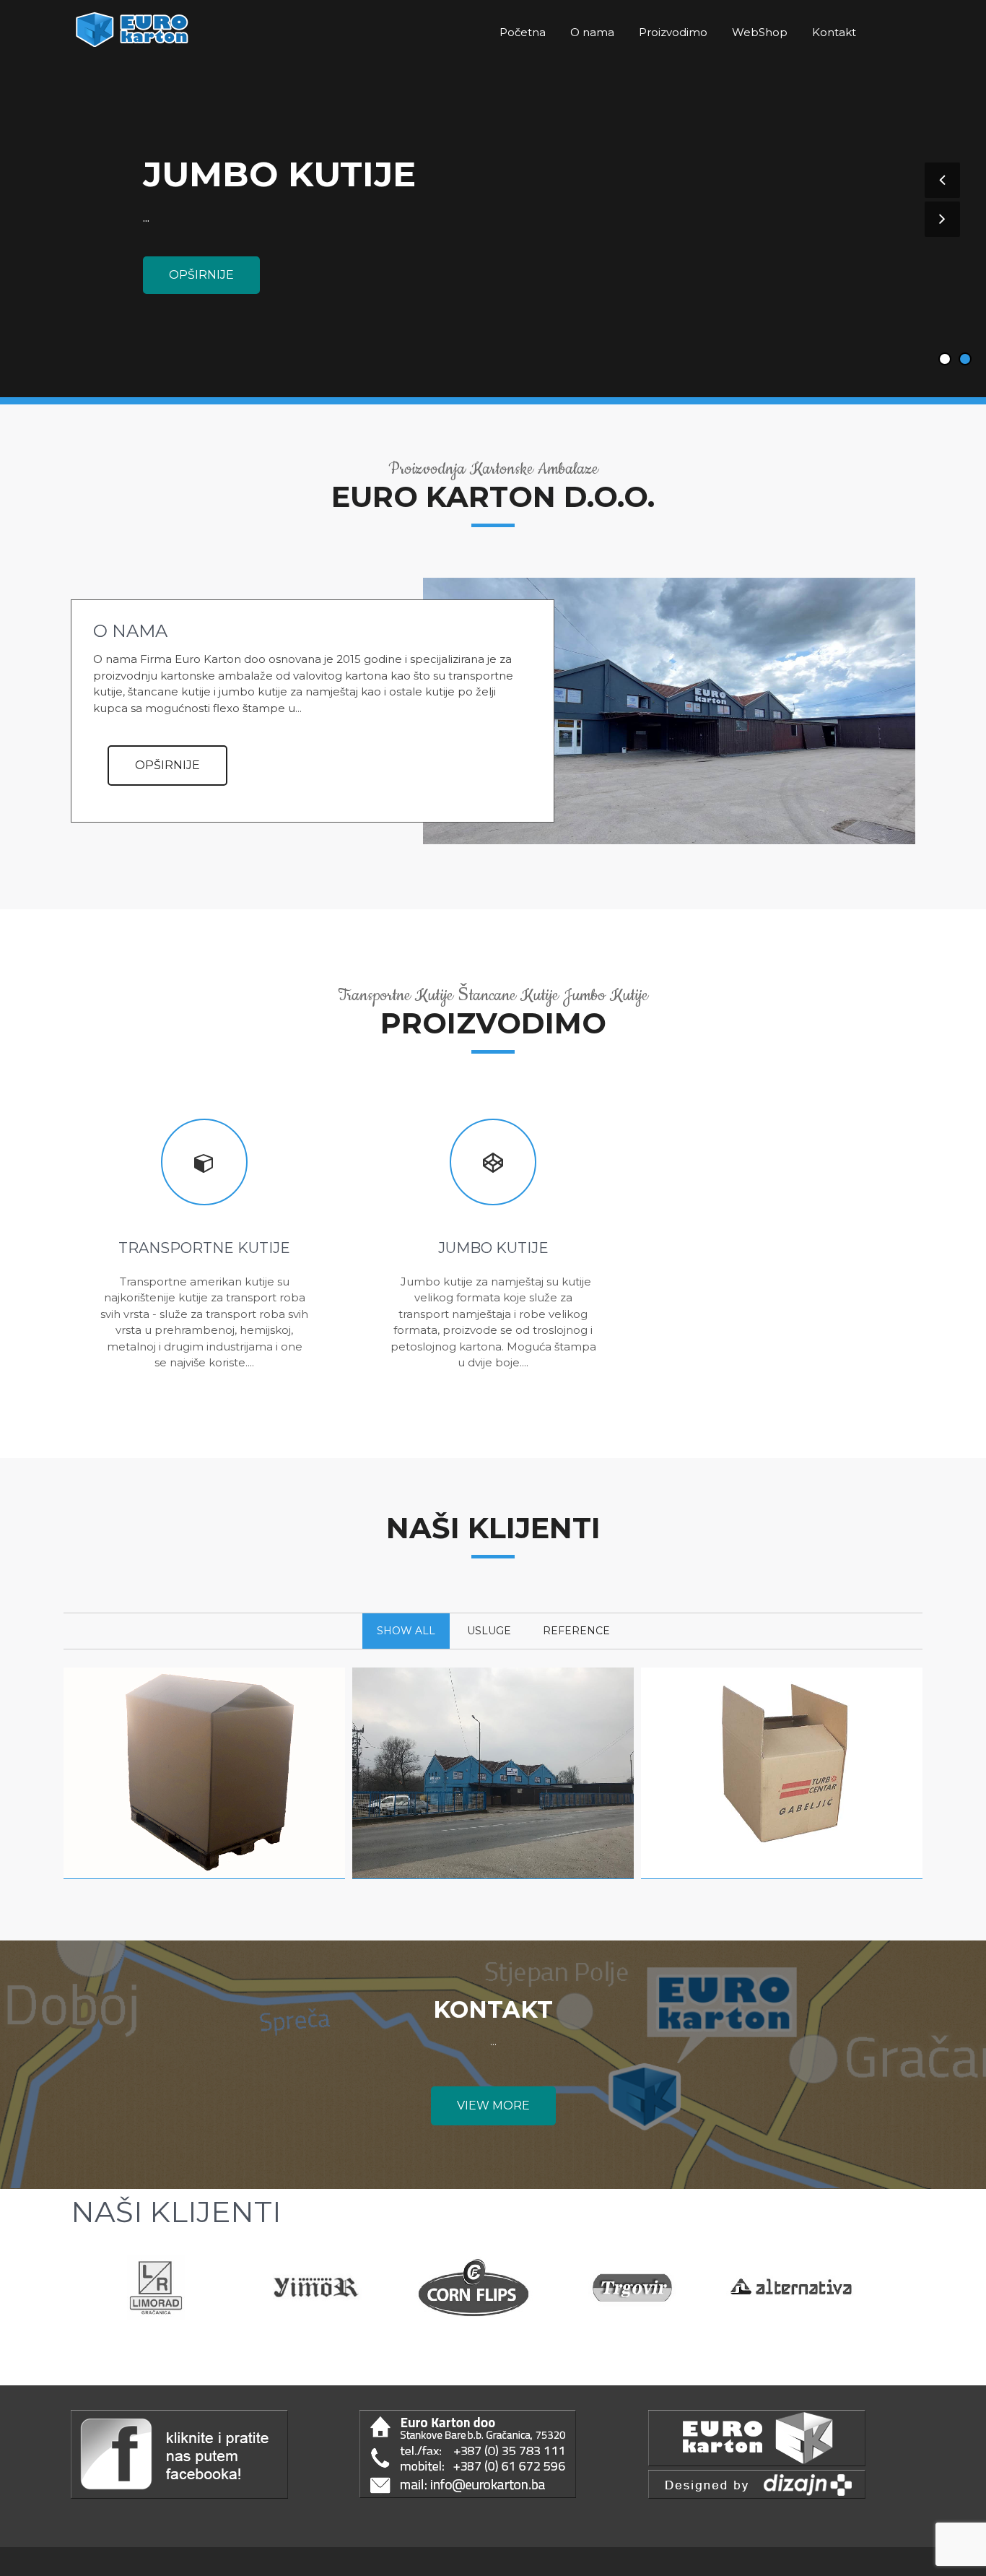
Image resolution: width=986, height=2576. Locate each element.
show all (406, 1631)
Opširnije (167, 765)
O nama (592, 32)
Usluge (489, 1631)
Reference (576, 1631)
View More (493, 2106)
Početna (523, 32)
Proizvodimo (673, 32)
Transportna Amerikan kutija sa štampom (782, 1813)
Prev (106, 2293)
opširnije (201, 275)
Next (848, 2293)
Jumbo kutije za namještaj (204, 1806)
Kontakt (834, 32)
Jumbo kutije (279, 174)
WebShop (760, 32)
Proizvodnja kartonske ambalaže (493, 1813)
